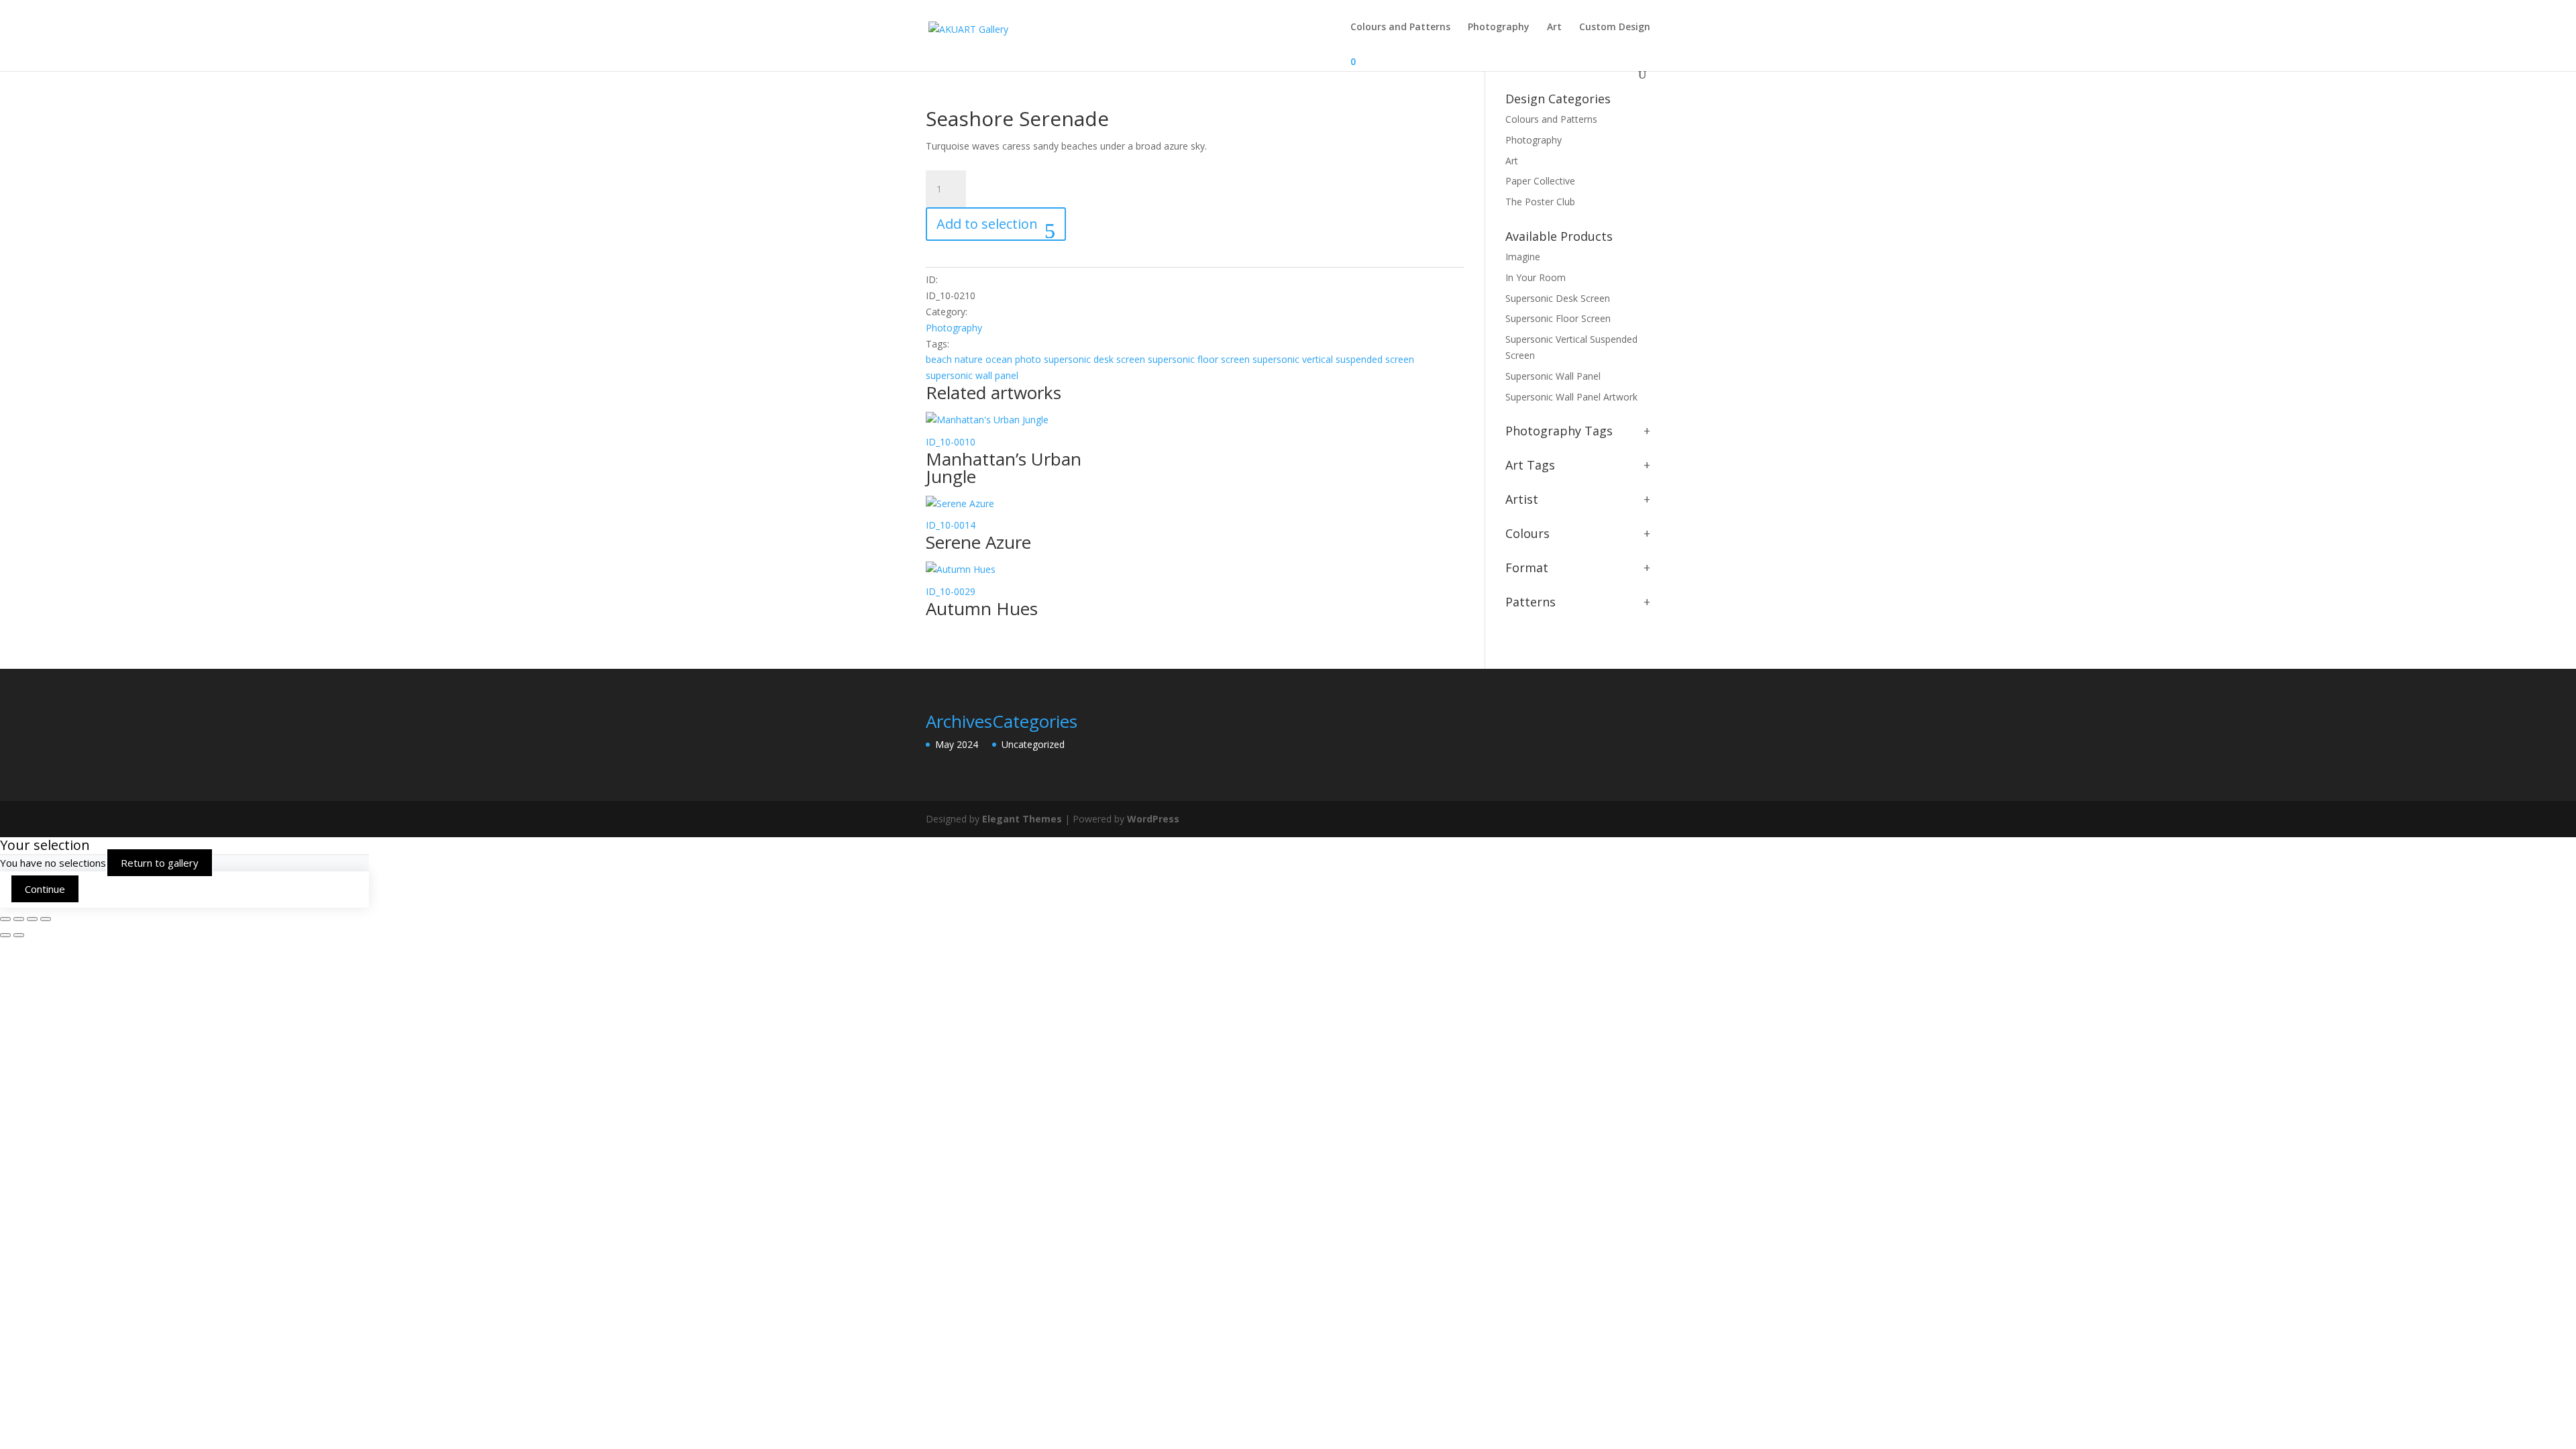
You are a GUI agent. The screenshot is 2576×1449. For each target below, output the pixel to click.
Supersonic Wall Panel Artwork (1571, 397)
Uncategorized (1033, 744)
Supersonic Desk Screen (1558, 298)
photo (1028, 359)
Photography (1499, 28)
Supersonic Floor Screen (1558, 318)
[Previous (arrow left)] (5, 935)
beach (939, 359)
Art (1554, 28)
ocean (999, 359)
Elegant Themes (1022, 819)
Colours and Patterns (1400, 28)
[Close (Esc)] (46, 919)
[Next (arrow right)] (19, 935)
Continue (45, 889)
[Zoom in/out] (5, 919)
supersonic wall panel (972, 375)
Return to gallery (160, 863)
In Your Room (1536, 277)
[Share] (32, 919)
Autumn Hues (982, 608)
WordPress (1153, 819)
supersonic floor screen (1199, 359)
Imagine (1523, 257)
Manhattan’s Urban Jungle (1004, 468)
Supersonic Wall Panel (1553, 376)
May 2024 (957, 744)
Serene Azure (978, 542)
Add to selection (987, 224)
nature (969, 359)
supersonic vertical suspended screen (1333, 359)
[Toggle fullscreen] (19, 919)
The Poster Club (1540, 202)
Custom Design (1615, 28)
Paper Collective (1540, 181)
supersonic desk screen (1094, 359)
